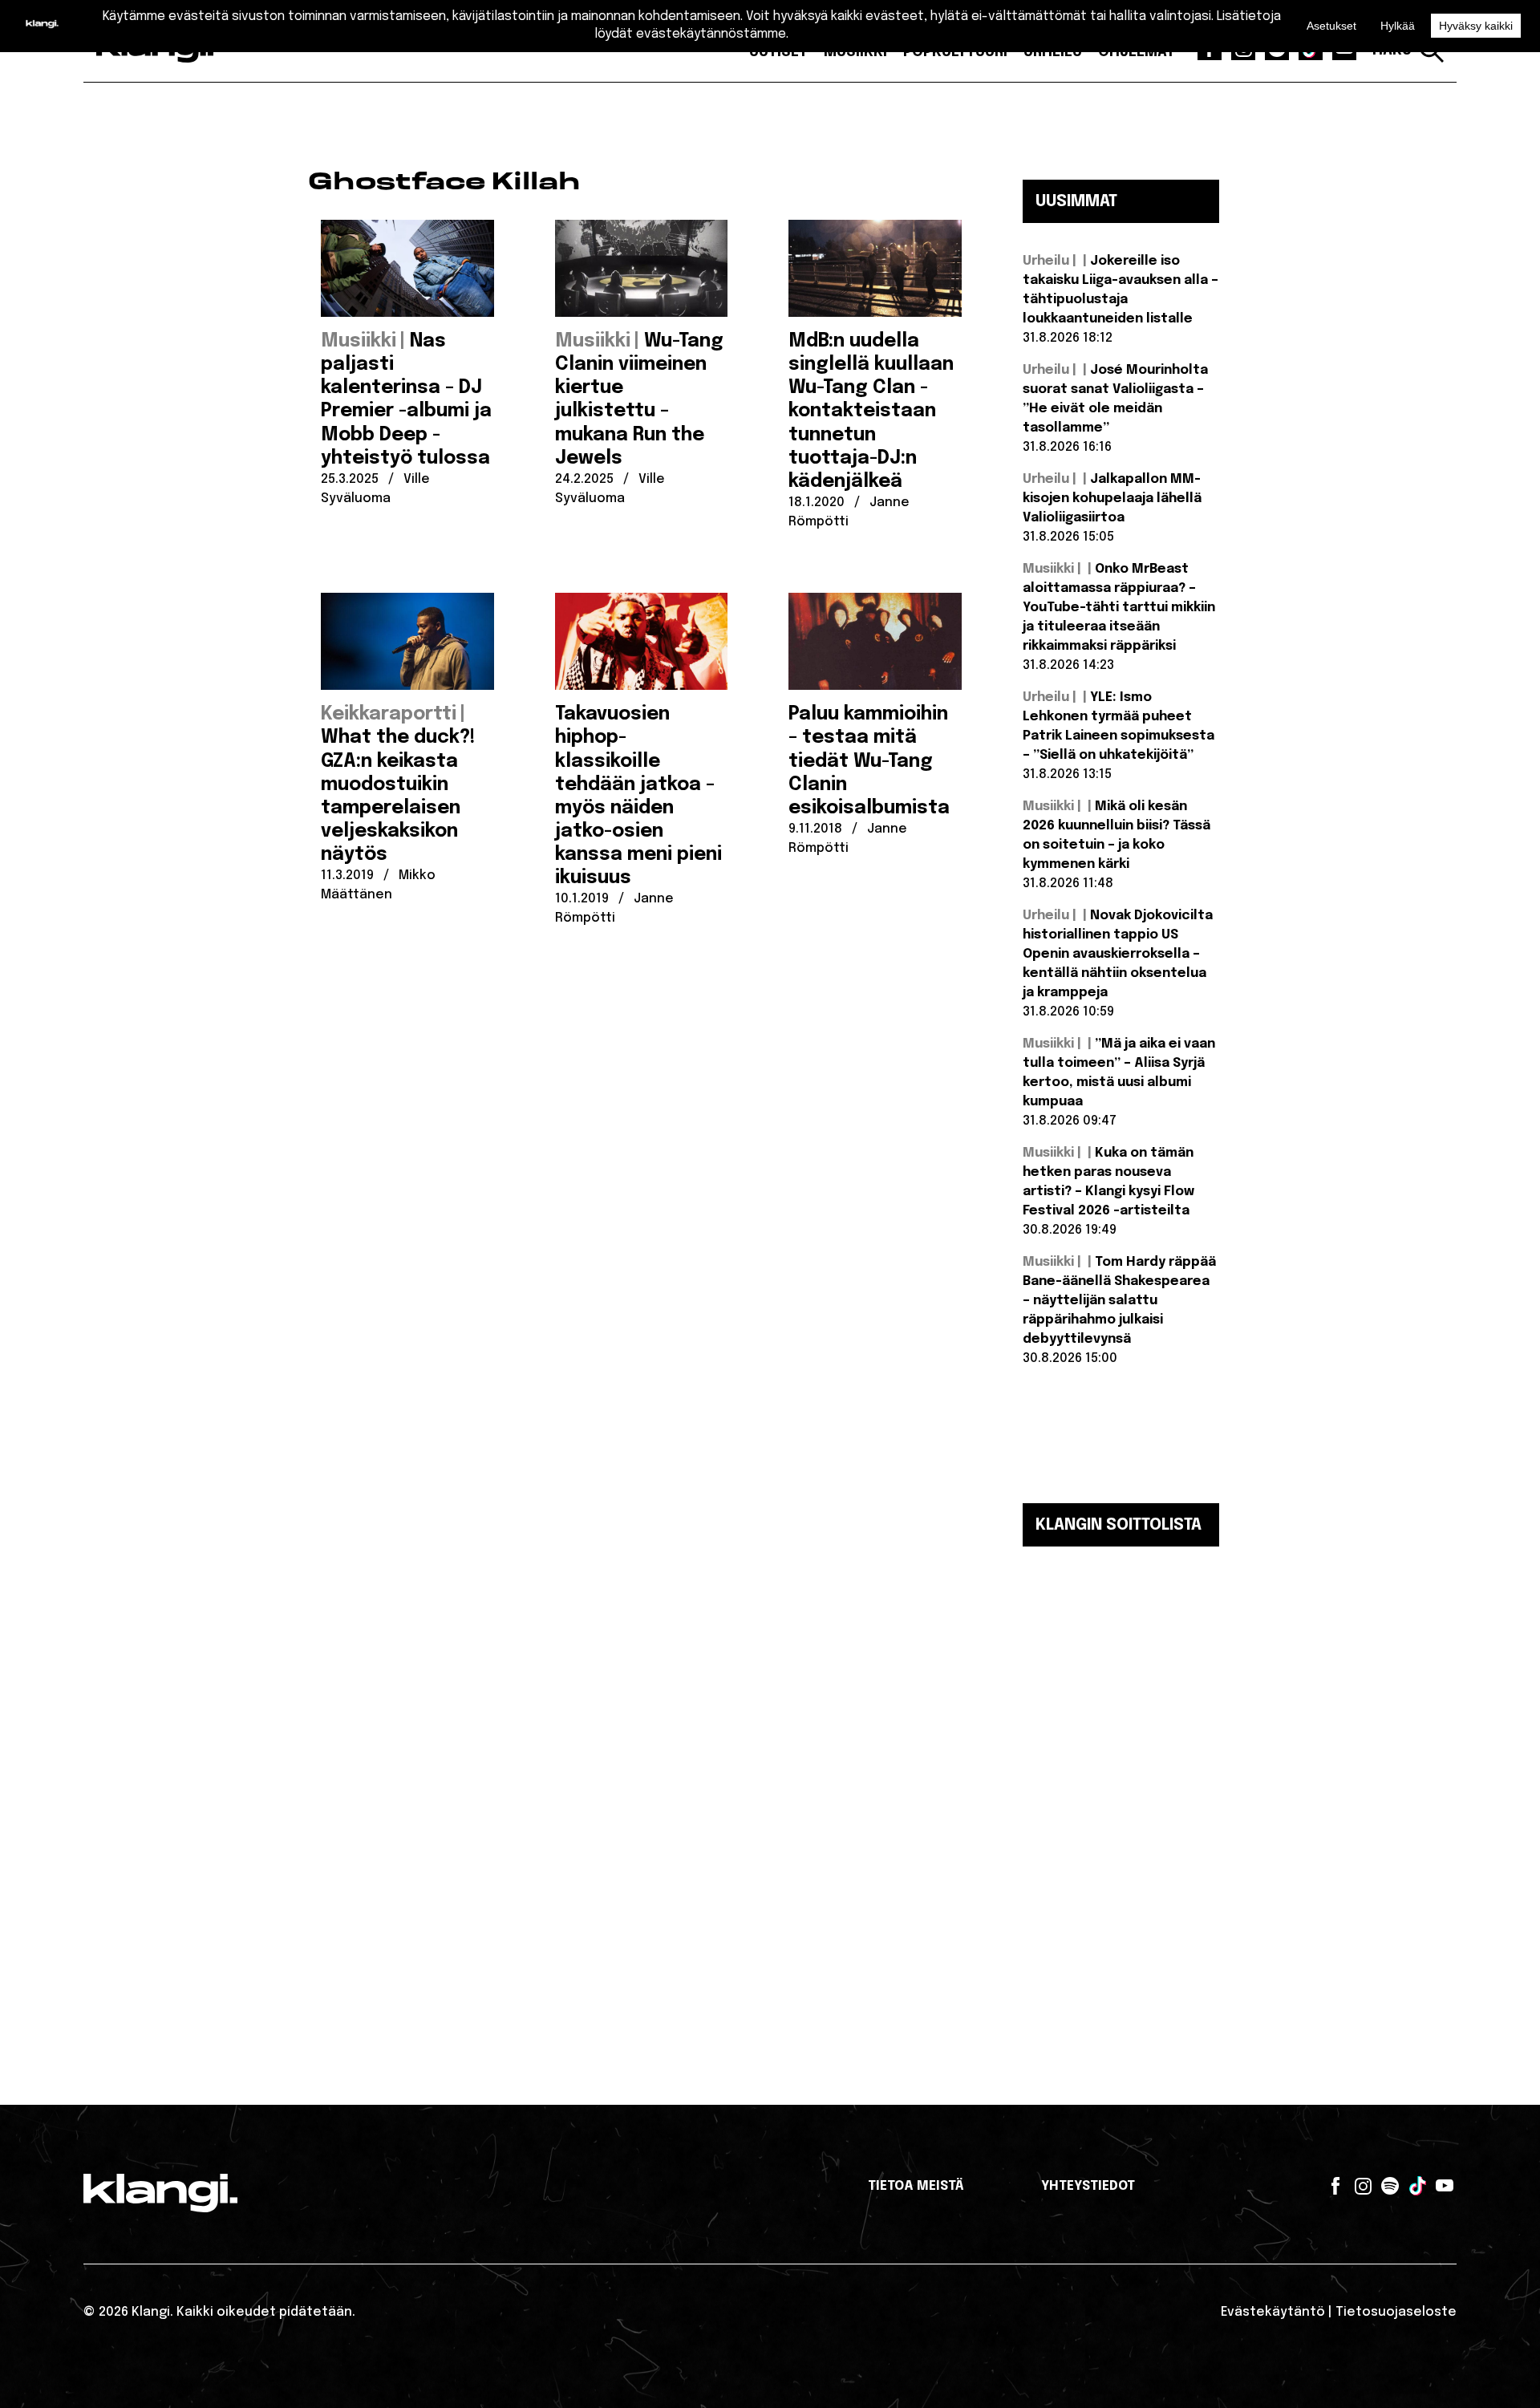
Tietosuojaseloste (1396, 2312)
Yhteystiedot (1088, 2186)
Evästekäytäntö (1273, 2312)
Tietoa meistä (916, 2186)
